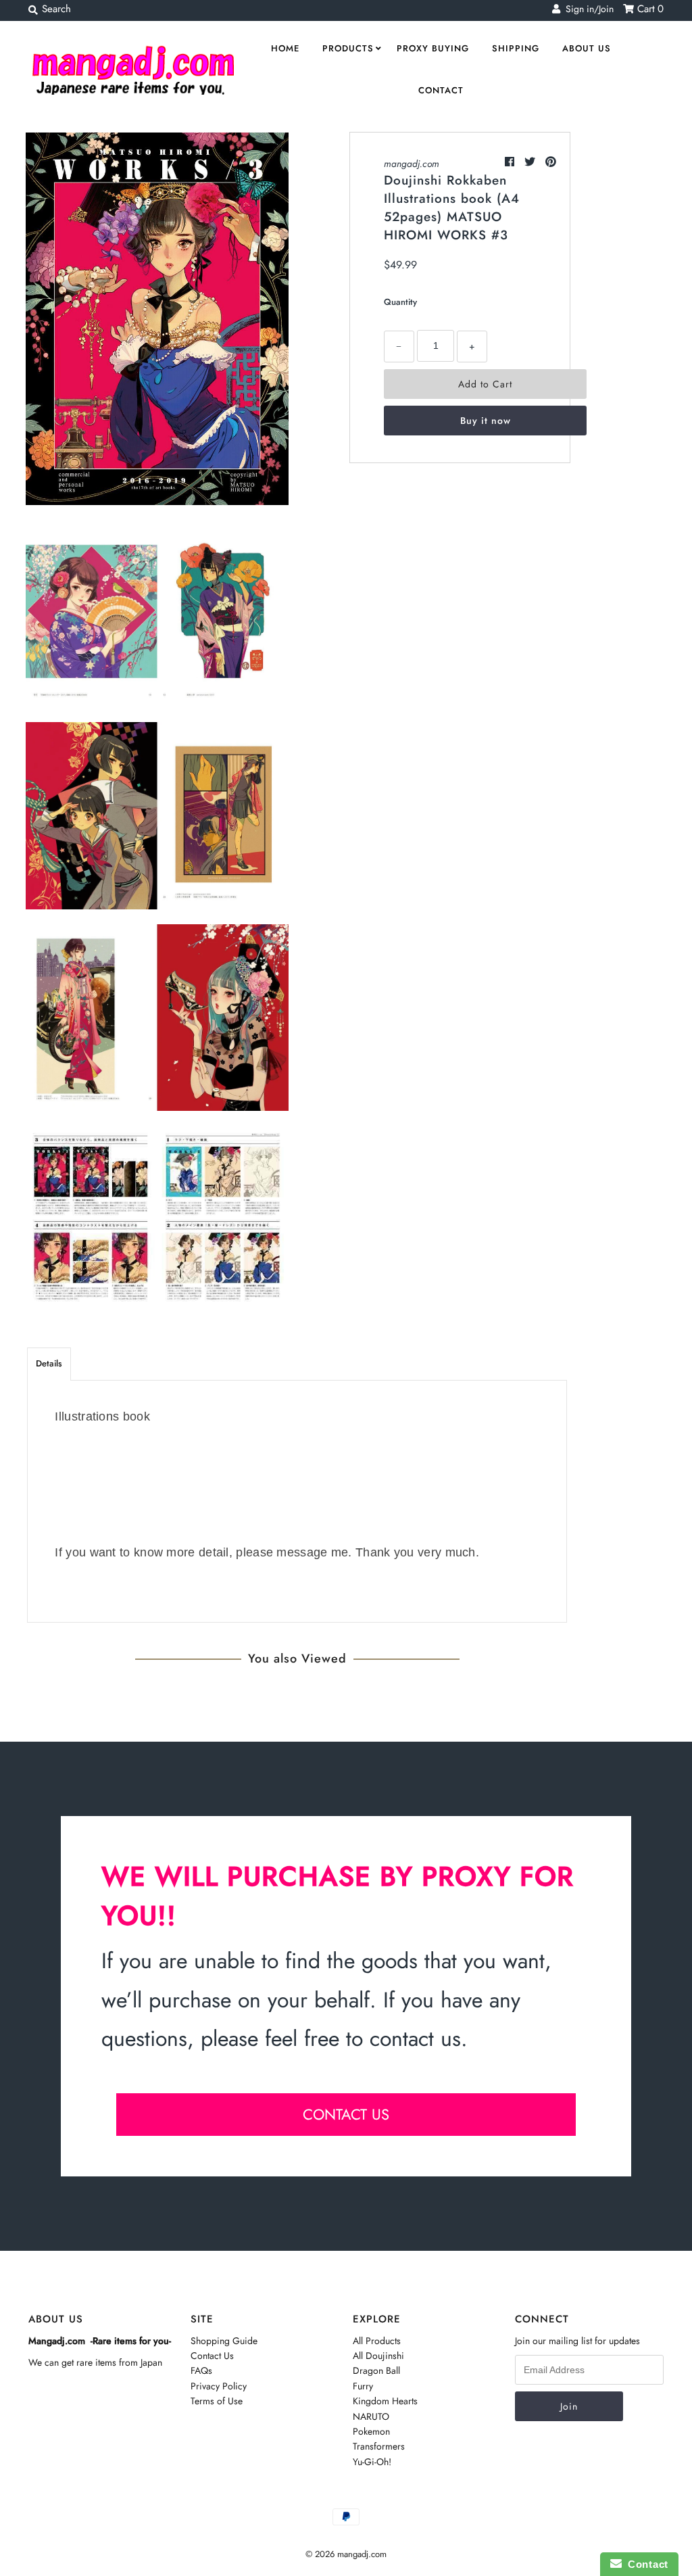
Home (285, 48)
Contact (441, 90)
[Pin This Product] (551, 162)
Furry (363, 2386)
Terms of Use (217, 2401)
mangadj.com (412, 164)
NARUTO (371, 2416)
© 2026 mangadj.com (346, 2554)
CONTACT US (346, 2114)
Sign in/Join (587, 9)
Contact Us (212, 2356)
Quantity (400, 302)
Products (348, 48)
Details (49, 1363)
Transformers (379, 2446)
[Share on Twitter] (532, 162)
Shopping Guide (224, 2341)
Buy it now (486, 421)
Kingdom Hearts (385, 2401)
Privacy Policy (219, 2386)
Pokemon (371, 2431)
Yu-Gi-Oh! (372, 2462)
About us (587, 48)
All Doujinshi (378, 2356)
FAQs (201, 2370)
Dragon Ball (376, 2370)
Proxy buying (433, 48)
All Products (377, 2341)
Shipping (516, 48)
